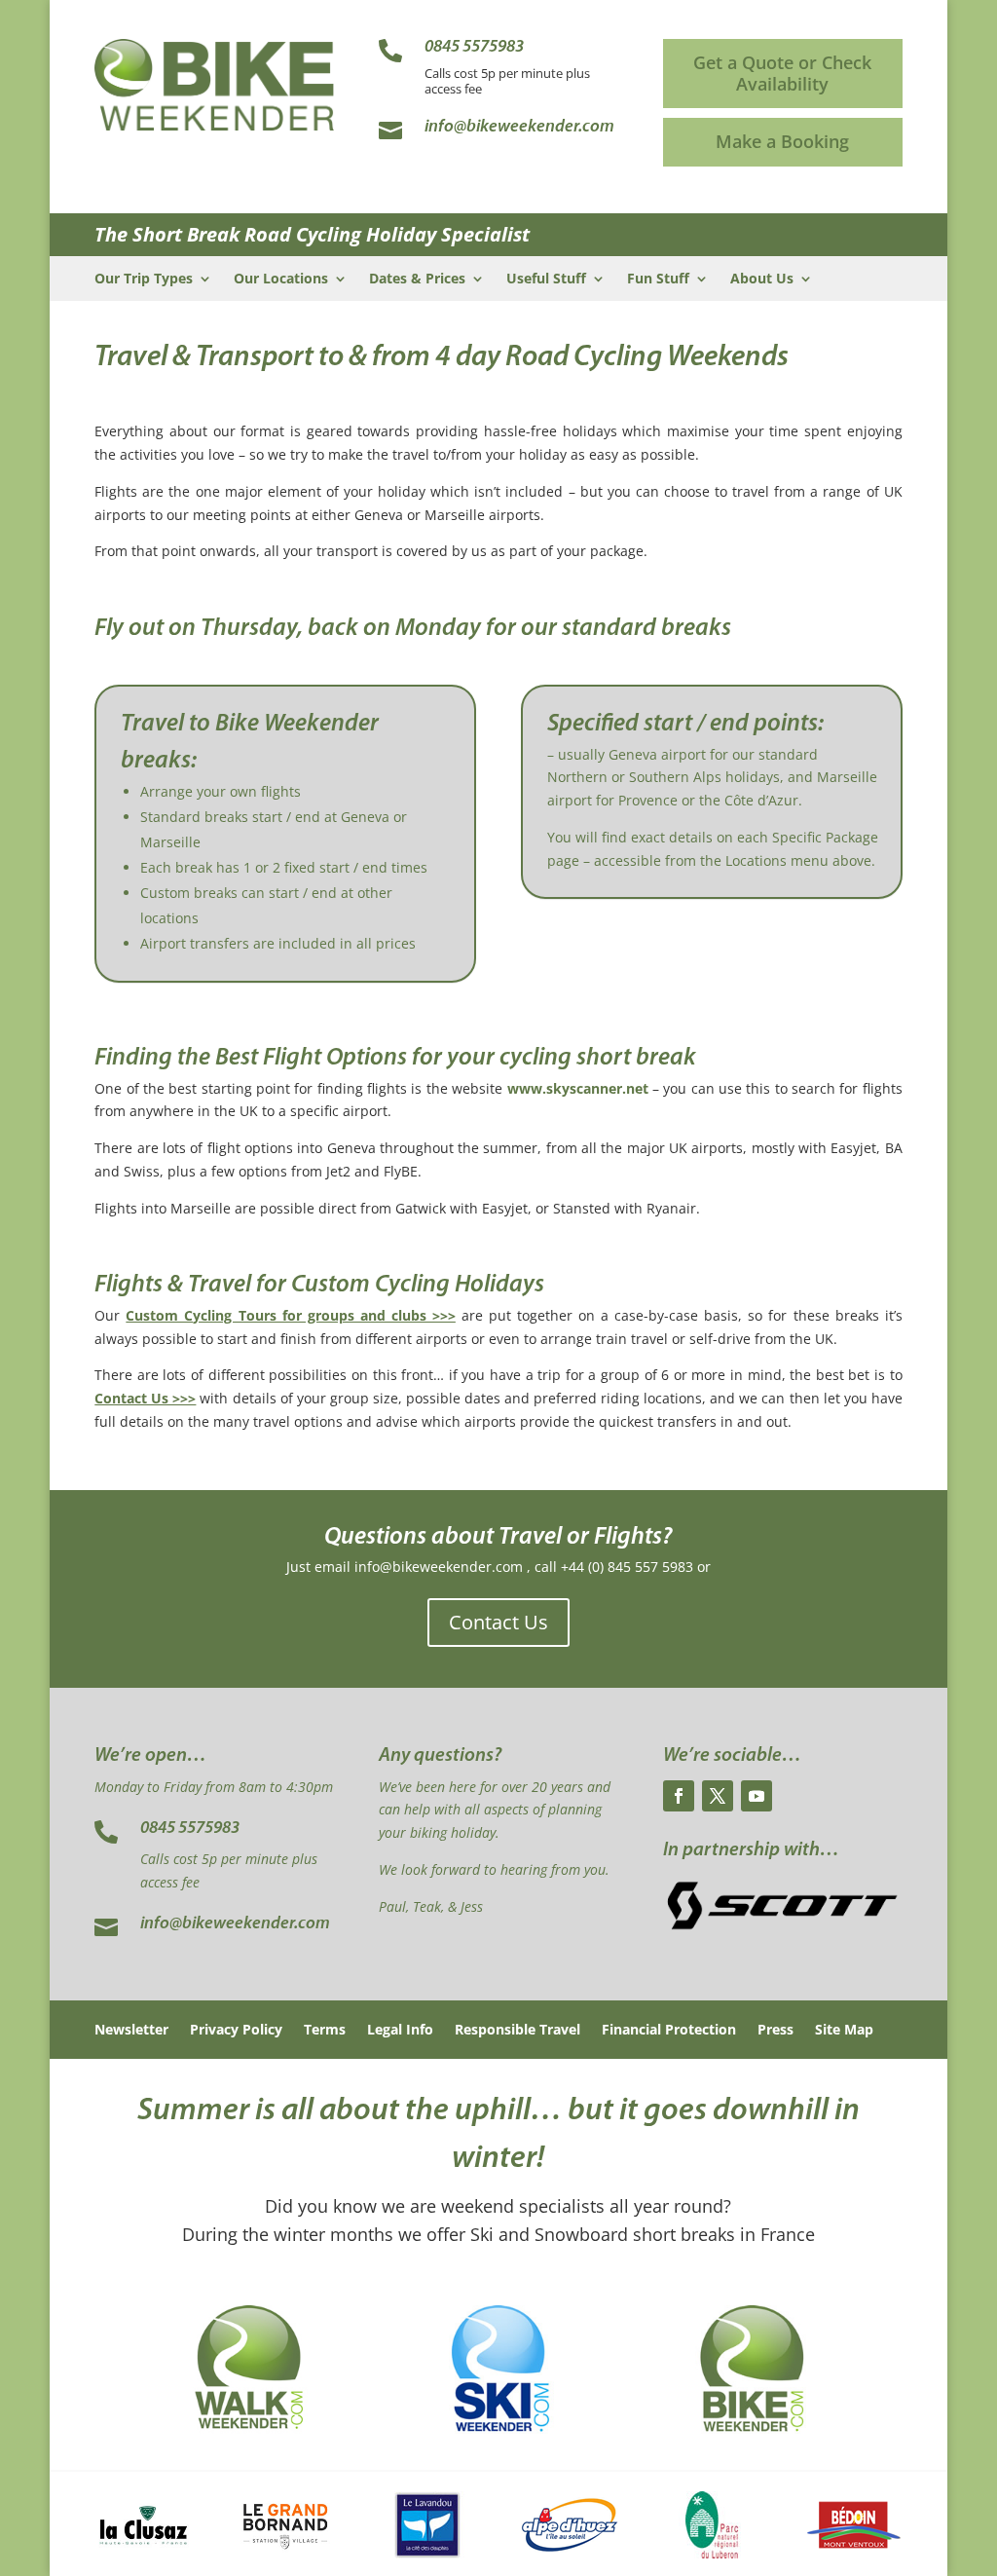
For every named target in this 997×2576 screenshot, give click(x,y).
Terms (325, 2031)
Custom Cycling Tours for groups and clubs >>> (291, 1315)
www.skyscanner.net (578, 1088)
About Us (762, 280)
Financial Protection (669, 2031)
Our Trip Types (144, 280)
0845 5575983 (190, 1829)
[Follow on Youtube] (757, 1796)
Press (775, 2031)
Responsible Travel (517, 2031)
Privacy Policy (236, 2031)
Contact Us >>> (145, 1398)
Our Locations (281, 280)
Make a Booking (782, 141)
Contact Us (498, 1622)
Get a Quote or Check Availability (782, 73)
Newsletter (131, 2031)
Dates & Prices (417, 280)
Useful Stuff (546, 280)
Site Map (844, 2031)
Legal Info (400, 2031)
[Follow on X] (718, 1796)
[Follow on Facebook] (679, 1796)
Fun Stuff (658, 280)
